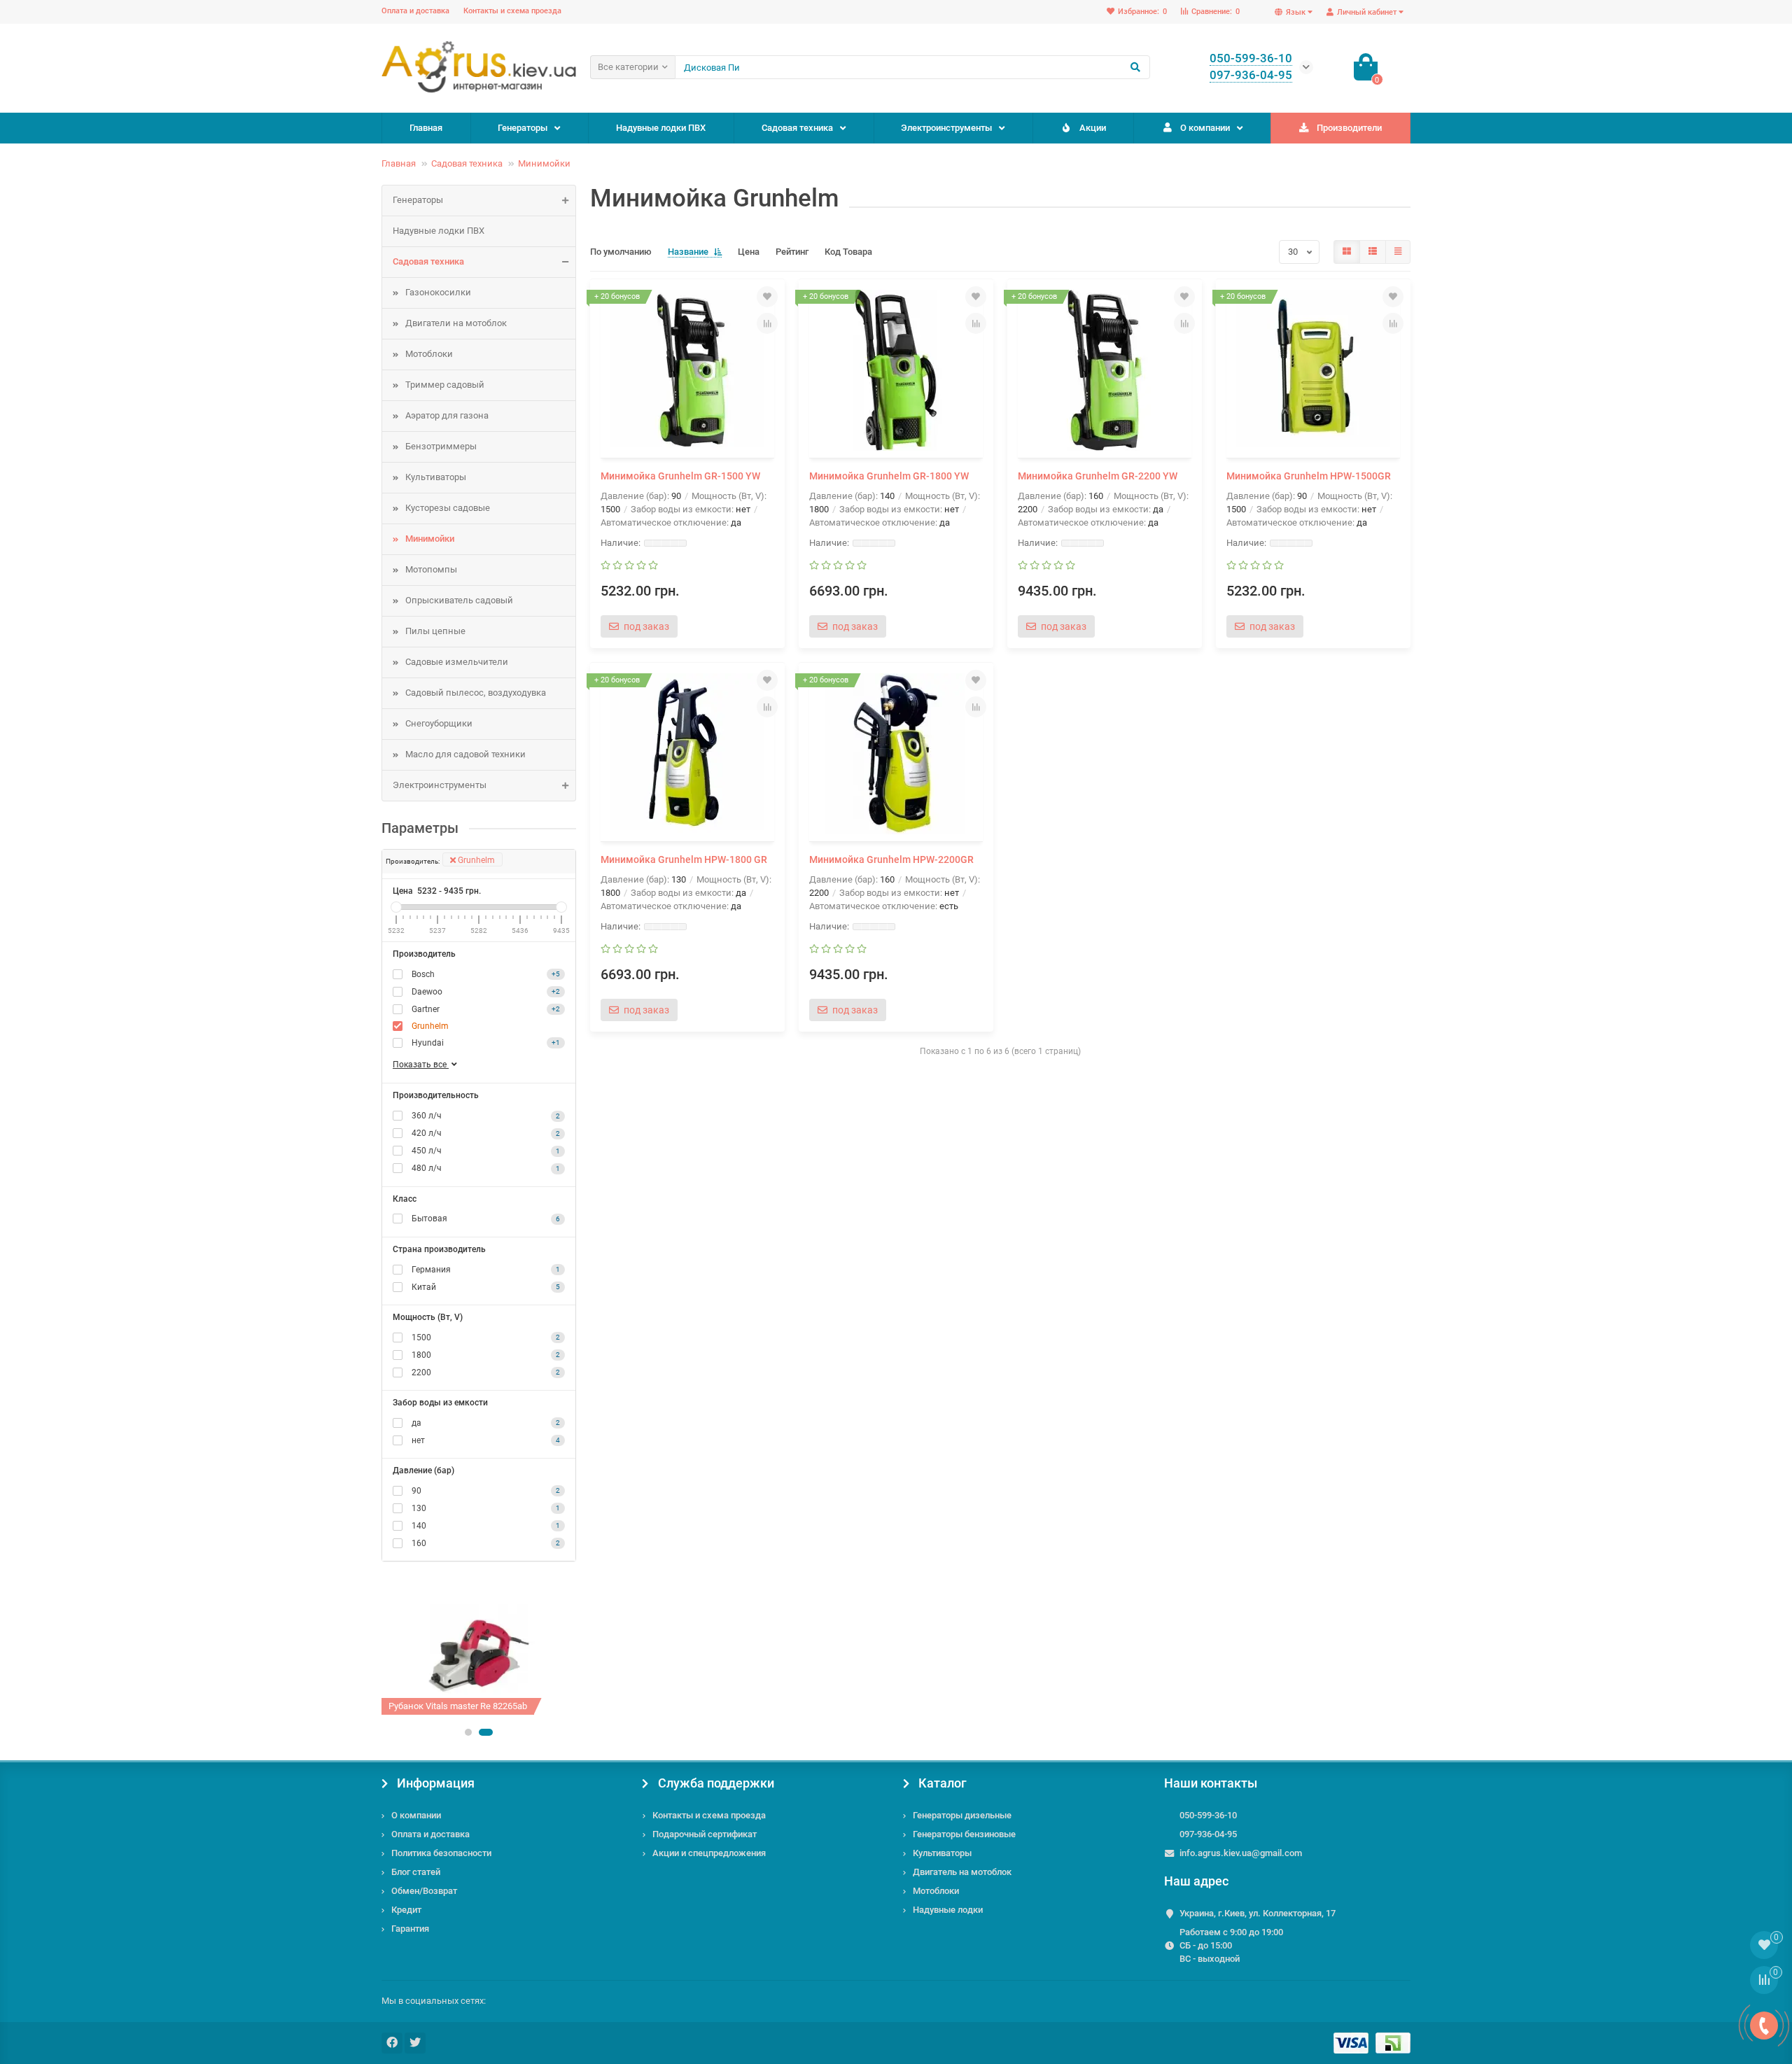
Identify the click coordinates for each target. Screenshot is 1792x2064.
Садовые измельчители (457, 662)
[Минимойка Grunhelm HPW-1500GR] (1313, 370)
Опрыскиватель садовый (459, 600)
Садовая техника (797, 128)
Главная (426, 128)
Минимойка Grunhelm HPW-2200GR (891, 859)
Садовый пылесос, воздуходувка (476, 693)
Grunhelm (475, 860)
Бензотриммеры (441, 446)
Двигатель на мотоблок (962, 1872)
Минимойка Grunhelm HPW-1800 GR (684, 859)
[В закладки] (767, 297)
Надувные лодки (948, 1910)
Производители (1349, 128)
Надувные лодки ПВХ (661, 128)
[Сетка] (1347, 252)
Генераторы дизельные (962, 1815)
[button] (468, 1732)
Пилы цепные (435, 631)
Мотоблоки (429, 354)
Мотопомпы (431, 569)
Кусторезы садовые (448, 508)
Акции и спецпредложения (709, 1853)
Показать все (421, 1065)
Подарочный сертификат (705, 1834)
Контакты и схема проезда (512, 11)
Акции (1093, 128)
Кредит (406, 1910)
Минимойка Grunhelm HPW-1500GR (1309, 476)
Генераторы (523, 128)
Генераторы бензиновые (964, 1834)
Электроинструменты (946, 128)
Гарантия (410, 1929)
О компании (1205, 128)
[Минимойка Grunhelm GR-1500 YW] (687, 370)
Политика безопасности (441, 1853)
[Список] (1373, 252)
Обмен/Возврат (424, 1891)
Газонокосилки (438, 292)
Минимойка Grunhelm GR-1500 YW (680, 476)
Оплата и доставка (415, 11)
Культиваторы (436, 477)
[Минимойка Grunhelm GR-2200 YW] (1105, 370)
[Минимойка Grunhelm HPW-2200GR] (896, 754)
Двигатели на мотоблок (456, 323)
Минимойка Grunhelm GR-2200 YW (1098, 476)
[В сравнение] (767, 323)
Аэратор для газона (447, 415)
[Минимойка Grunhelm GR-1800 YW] (896, 370)
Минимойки (544, 163)
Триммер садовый (445, 385)
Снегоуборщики (439, 723)
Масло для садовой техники (465, 754)
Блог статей (416, 1872)
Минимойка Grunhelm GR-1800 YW (889, 476)
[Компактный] (1398, 252)
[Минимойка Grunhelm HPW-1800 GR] (687, 754)
